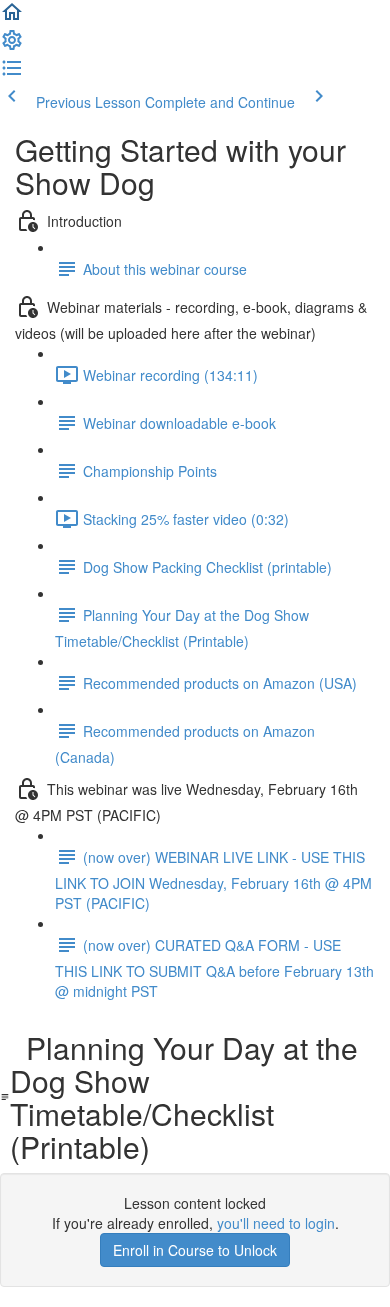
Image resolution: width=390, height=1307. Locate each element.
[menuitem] (12, 46)
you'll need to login (276, 1223)
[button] (12, 18)
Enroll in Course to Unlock (195, 1250)
